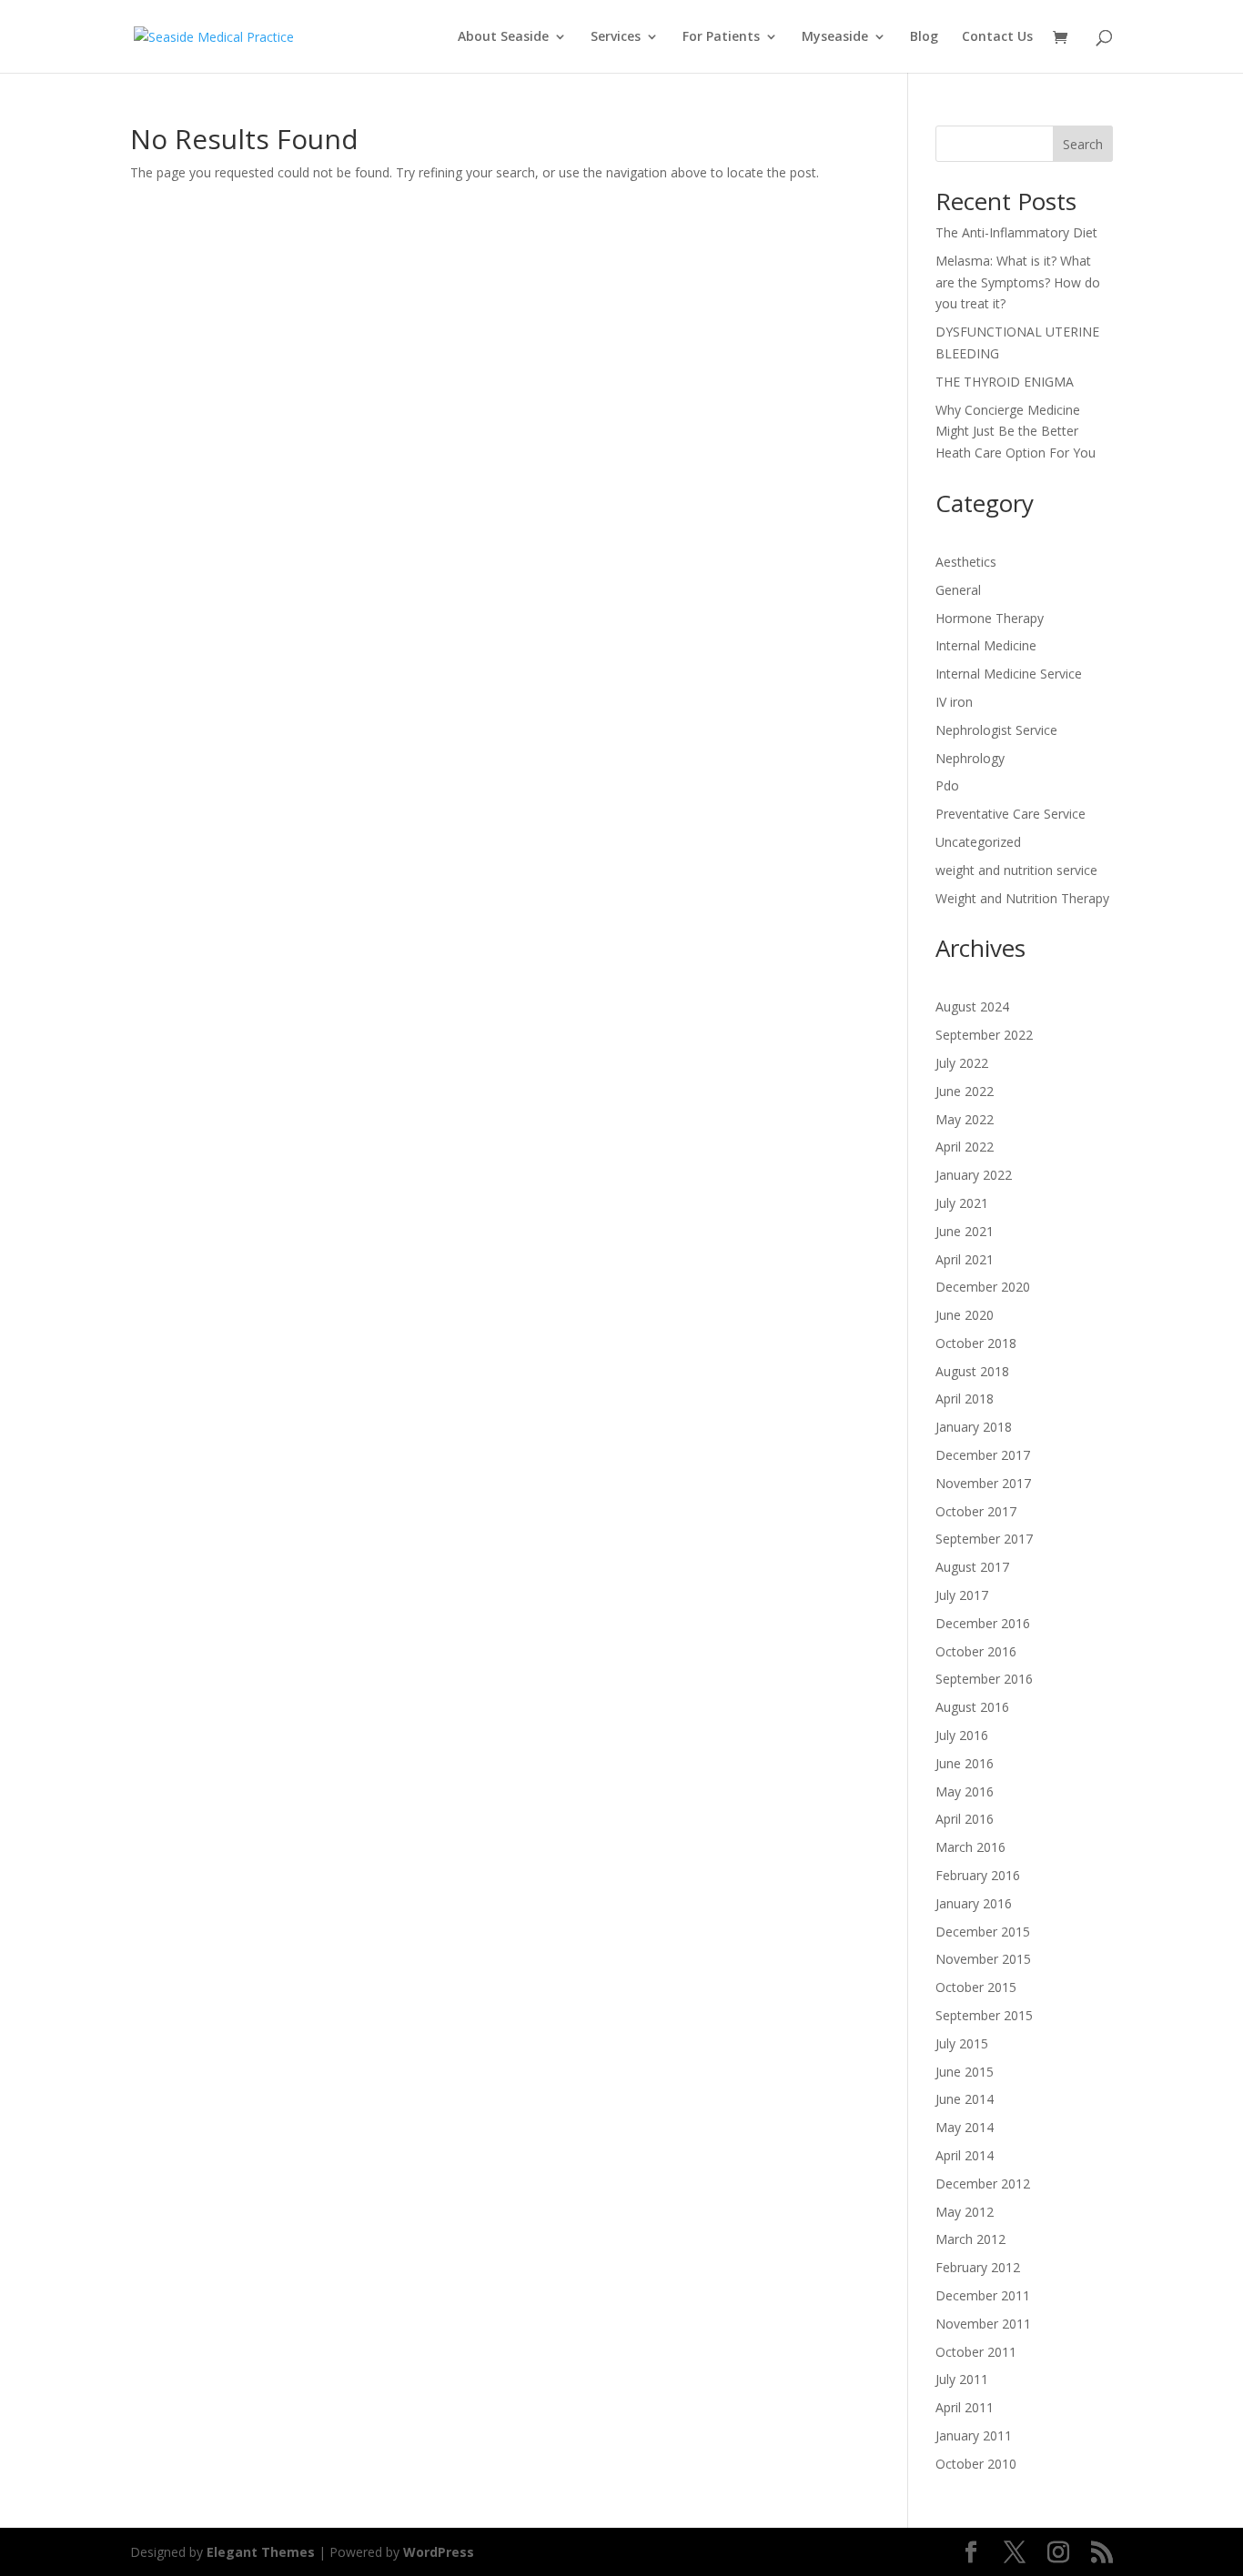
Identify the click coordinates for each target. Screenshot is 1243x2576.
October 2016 (976, 1651)
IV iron (954, 702)
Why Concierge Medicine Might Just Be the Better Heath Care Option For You (1016, 432)
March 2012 (970, 2239)
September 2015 (984, 2015)
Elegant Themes (261, 2552)
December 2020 (983, 1287)
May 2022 (965, 1119)
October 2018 (976, 1343)
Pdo (947, 785)
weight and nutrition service (1016, 870)
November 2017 (983, 1483)
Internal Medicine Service (1009, 674)
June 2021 (965, 1231)
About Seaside (503, 37)
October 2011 (976, 2352)
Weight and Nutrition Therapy (1022, 898)
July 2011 (962, 2379)
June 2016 (965, 1763)
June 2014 (965, 2099)
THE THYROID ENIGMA (1005, 382)
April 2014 (965, 2155)
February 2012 (978, 2267)
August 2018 (972, 1371)
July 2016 (962, 1735)
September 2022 (984, 1035)
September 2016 (984, 1679)
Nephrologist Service (996, 730)
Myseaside (835, 37)
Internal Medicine (986, 645)
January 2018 (974, 1427)
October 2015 (976, 1987)
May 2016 (965, 1791)
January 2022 (974, 1175)
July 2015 (962, 2043)
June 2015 (965, 2072)
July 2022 (962, 1063)
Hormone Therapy (990, 618)
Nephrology (970, 758)
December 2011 (983, 2295)
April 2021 (965, 1259)
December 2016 (983, 1623)
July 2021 (962, 1203)
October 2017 (976, 1511)
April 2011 (965, 2407)
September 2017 (984, 1539)
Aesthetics (966, 562)
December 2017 (983, 1455)
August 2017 (972, 1567)
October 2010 (976, 2464)
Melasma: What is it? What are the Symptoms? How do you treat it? (1018, 282)
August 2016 (972, 1707)
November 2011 (983, 2324)
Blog (924, 37)
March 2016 (970, 1847)
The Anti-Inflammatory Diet (1016, 232)
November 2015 (983, 1959)
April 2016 (965, 1819)
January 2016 (974, 1903)
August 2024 (972, 1006)
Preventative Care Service (1011, 814)
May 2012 (965, 2212)
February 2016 (978, 1875)
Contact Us (997, 37)
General (958, 590)
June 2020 (965, 1315)
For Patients (721, 37)
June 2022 (965, 1091)
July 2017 (962, 1595)
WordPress (439, 2552)
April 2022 (965, 1147)
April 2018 (965, 1399)
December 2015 (983, 1932)
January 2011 (974, 2435)
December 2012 (983, 2184)
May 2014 (965, 2127)
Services (616, 37)
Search (1083, 144)
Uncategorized (978, 842)
